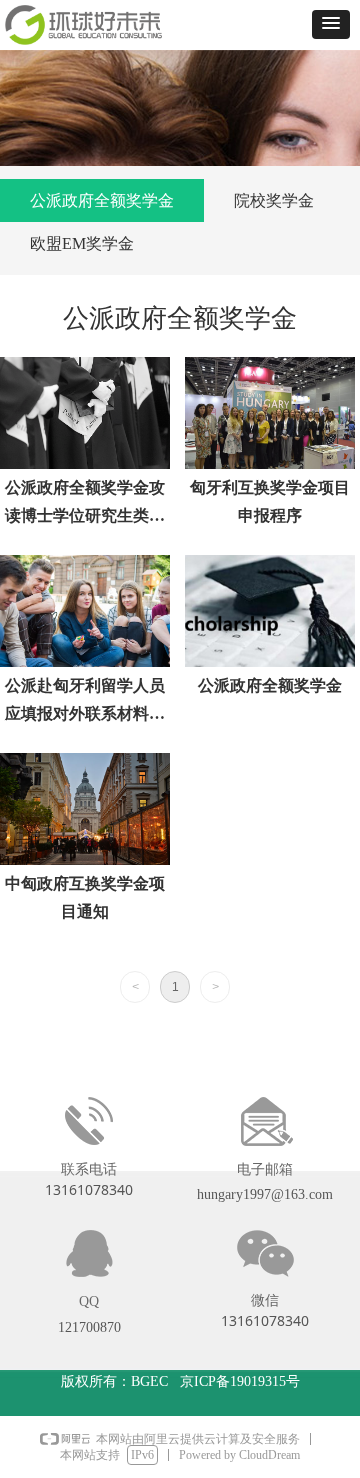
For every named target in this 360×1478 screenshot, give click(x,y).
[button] (331, 24)
